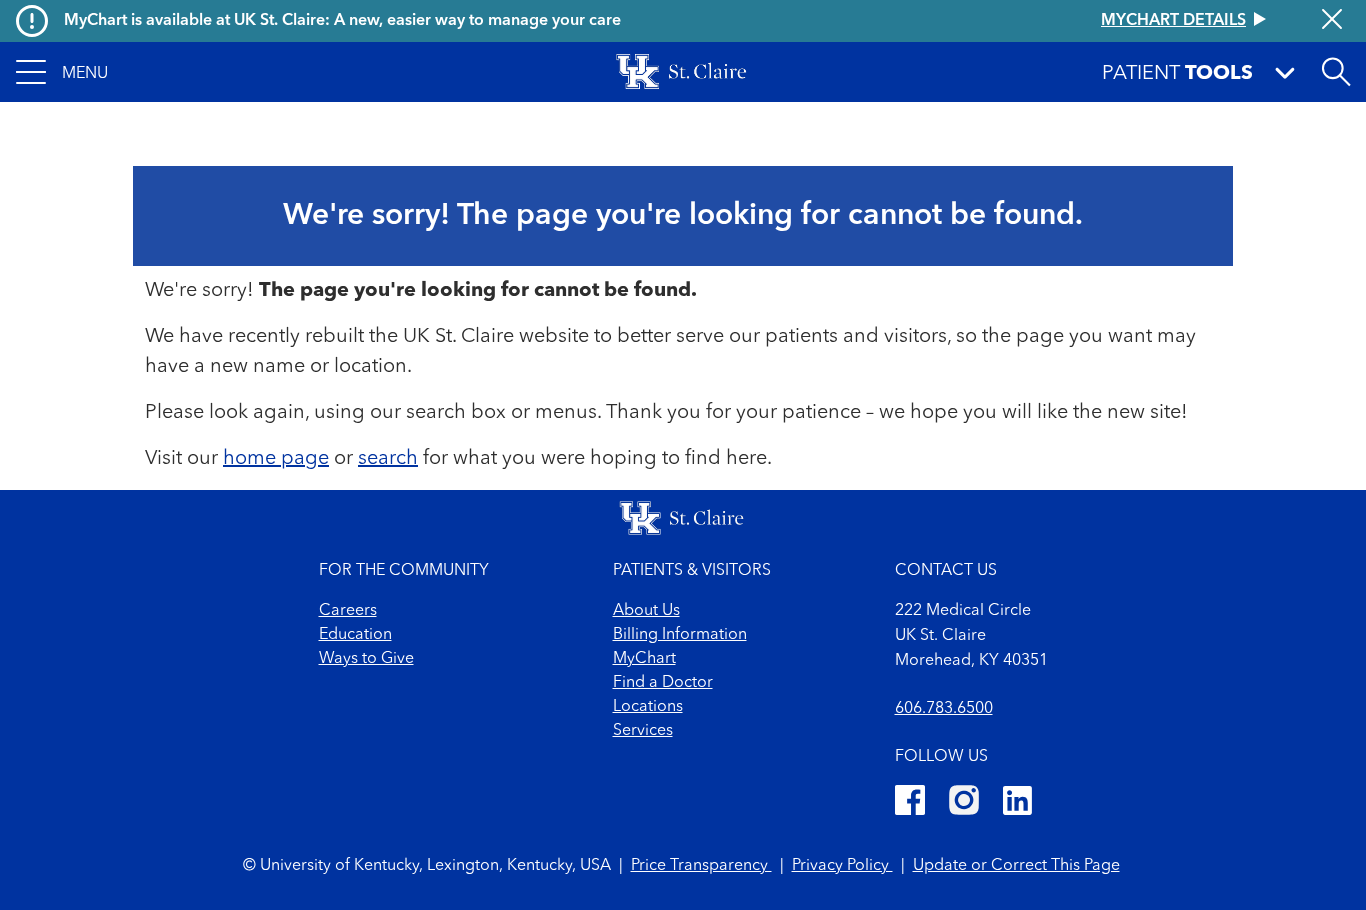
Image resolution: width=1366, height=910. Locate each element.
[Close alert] (1332, 21)
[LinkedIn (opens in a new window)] (1017, 803)
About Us (646, 611)
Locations (648, 707)
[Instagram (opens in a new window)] (964, 803)
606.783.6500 (944, 709)
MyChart (644, 659)
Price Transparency (701, 866)
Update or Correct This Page (1016, 866)
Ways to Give (366, 659)
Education (355, 635)
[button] (62, 72)
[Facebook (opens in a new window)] (910, 803)
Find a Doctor (663, 683)
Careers (348, 611)
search (388, 459)
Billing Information (680, 635)
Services (643, 731)
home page (276, 459)
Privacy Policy (842, 866)
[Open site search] (1336, 72)
